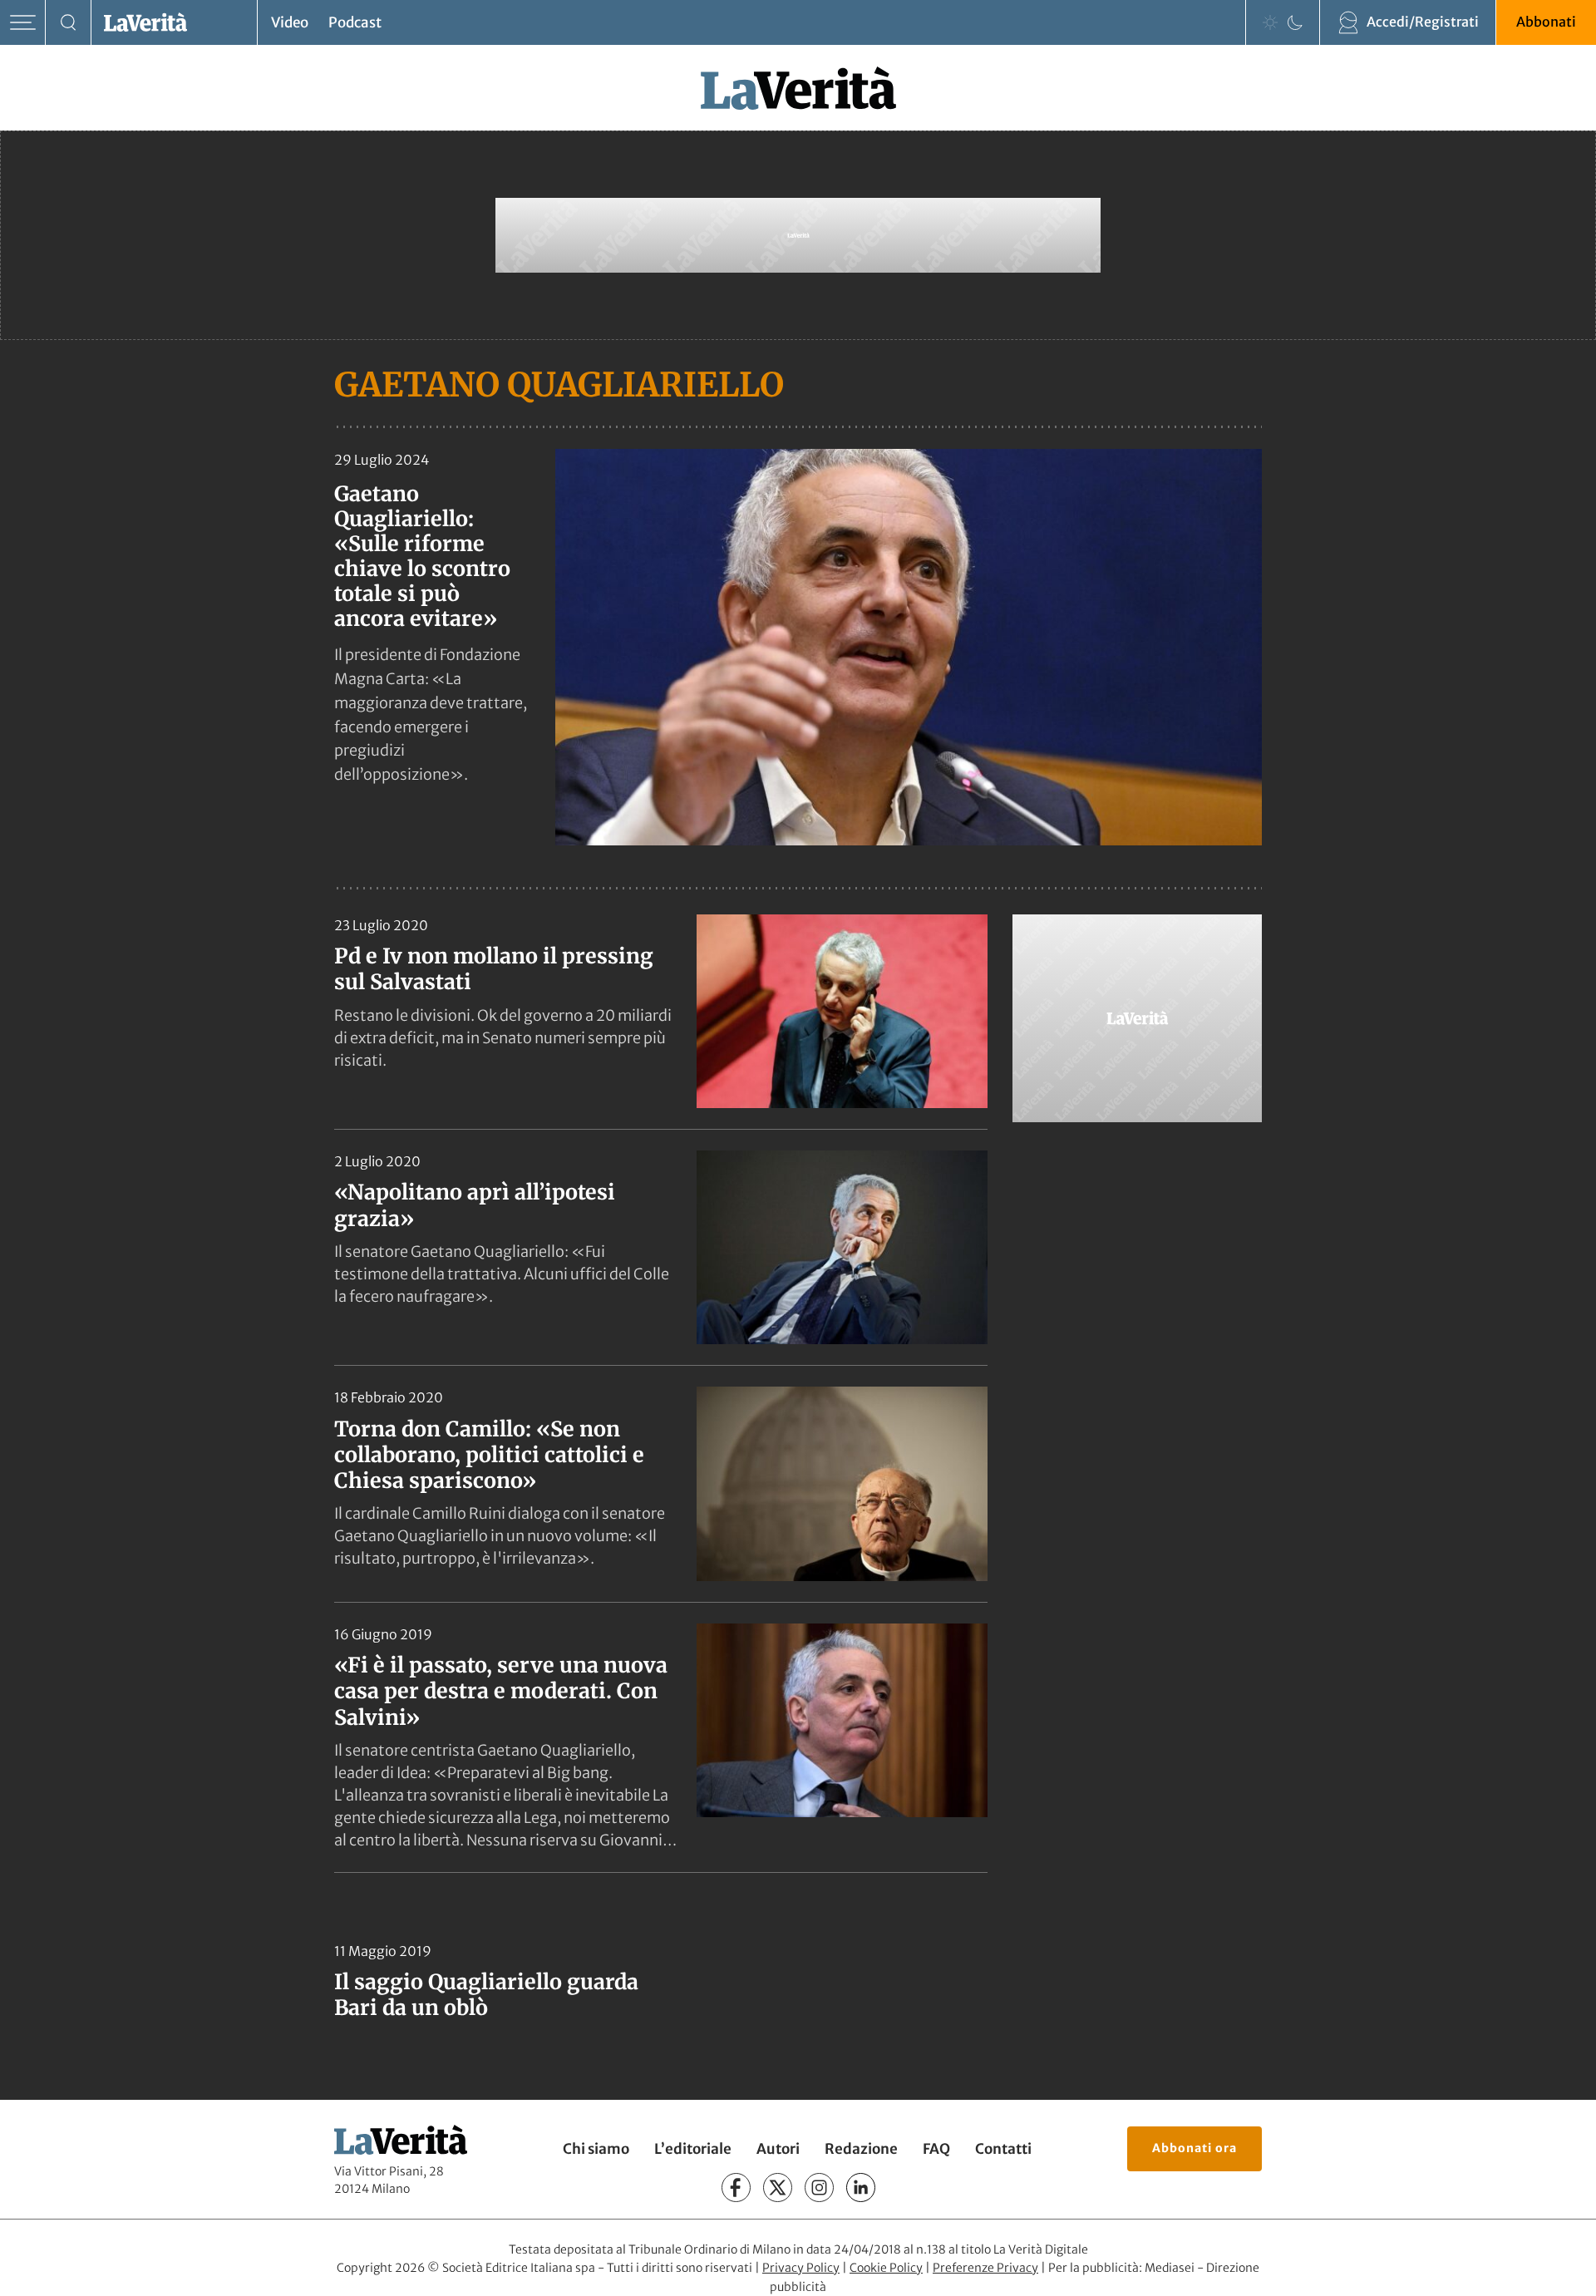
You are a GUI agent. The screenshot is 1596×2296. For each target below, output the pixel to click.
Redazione (861, 2149)
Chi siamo (596, 2149)
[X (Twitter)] (778, 2188)
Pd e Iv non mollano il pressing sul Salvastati (494, 969)
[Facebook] (736, 2188)
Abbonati (1546, 22)
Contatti (1003, 2149)
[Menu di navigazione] (23, 23)
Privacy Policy (801, 2268)
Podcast (355, 22)
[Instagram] (819, 2188)
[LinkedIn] (861, 2188)
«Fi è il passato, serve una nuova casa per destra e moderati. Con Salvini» (501, 1691)
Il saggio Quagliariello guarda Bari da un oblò (486, 1995)
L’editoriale (693, 2149)
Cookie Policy (886, 2268)
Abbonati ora (1195, 2148)
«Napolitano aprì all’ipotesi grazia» (475, 1205)
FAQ (936, 2149)
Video (290, 22)
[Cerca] (69, 23)
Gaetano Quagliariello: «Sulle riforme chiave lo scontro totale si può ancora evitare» (422, 556)
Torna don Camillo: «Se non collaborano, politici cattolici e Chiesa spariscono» (489, 1455)
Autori (778, 2149)
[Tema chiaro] (1270, 22)
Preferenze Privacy (985, 2268)
